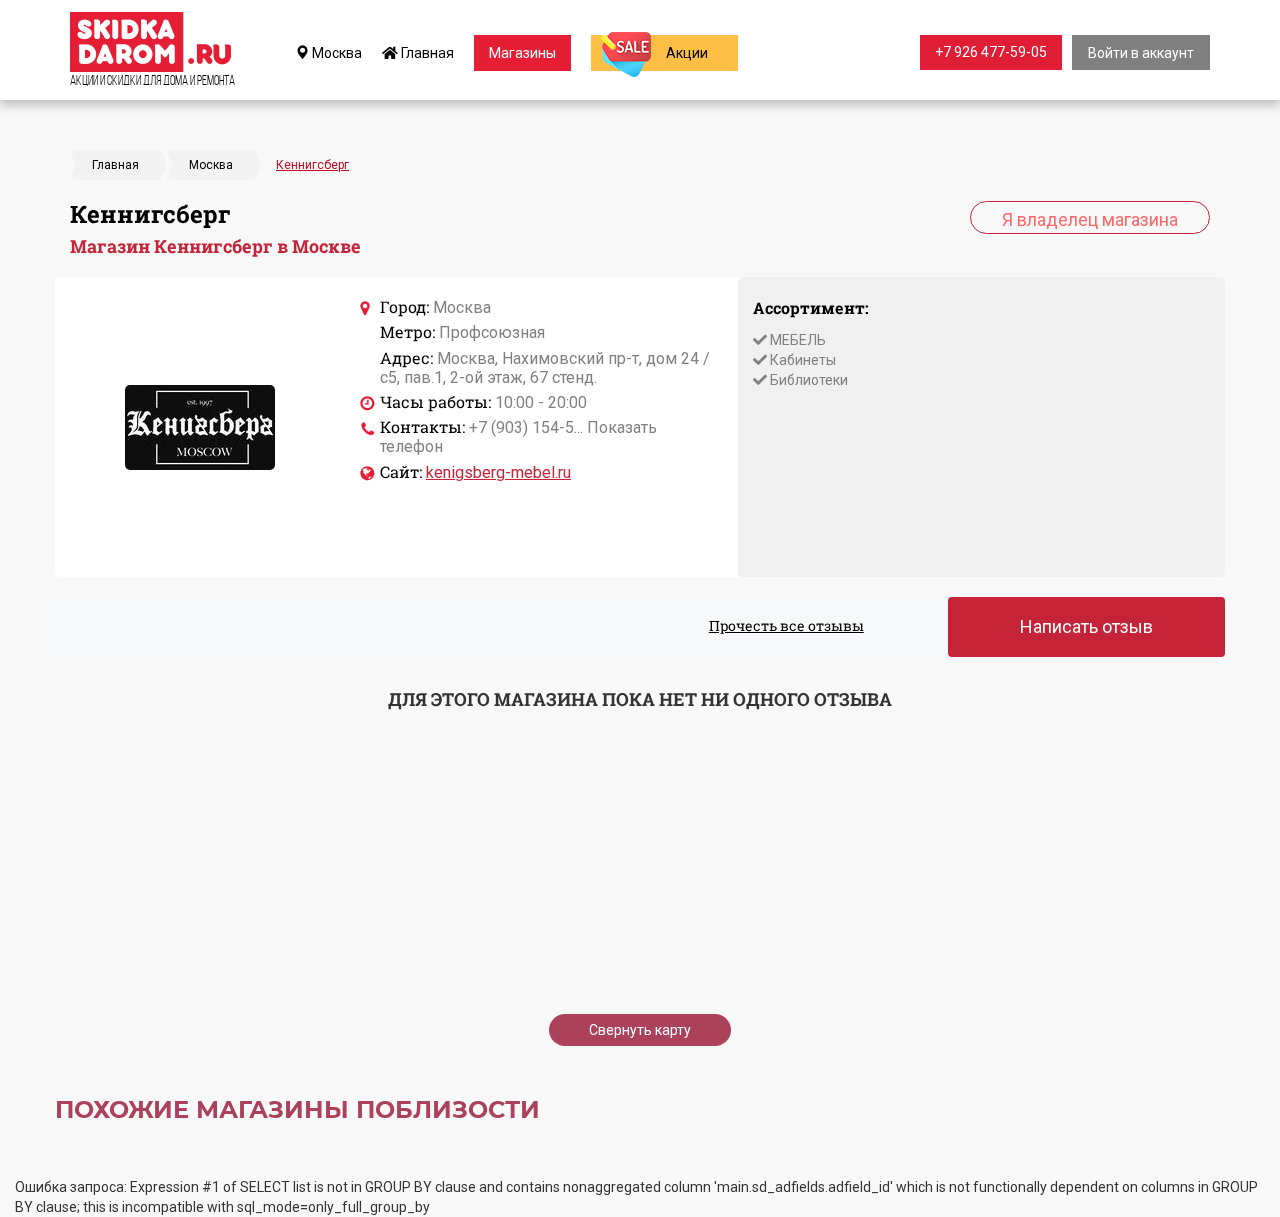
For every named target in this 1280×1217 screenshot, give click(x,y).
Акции (687, 53)
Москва (335, 53)
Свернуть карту (640, 1030)
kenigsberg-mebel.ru (498, 472)
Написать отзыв (1086, 626)
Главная (426, 53)
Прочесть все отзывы (786, 625)
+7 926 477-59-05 (991, 52)
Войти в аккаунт (1141, 53)
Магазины (522, 53)
